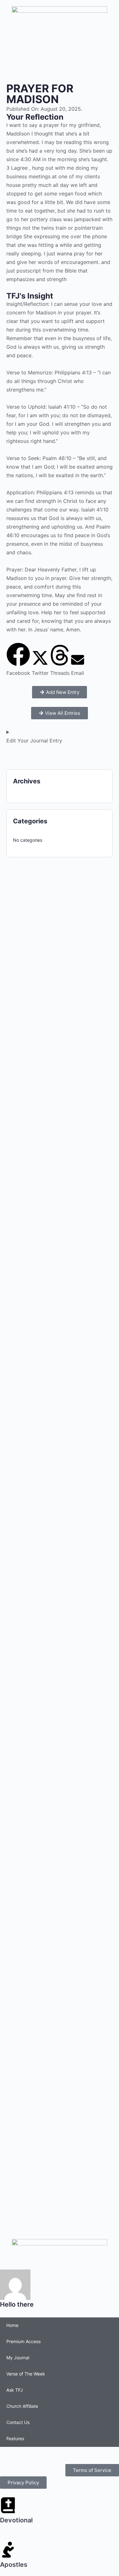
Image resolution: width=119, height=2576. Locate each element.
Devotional (16, 2520)
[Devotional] (8, 2505)
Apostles (14, 2565)
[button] (18, 660)
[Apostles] (8, 2550)
